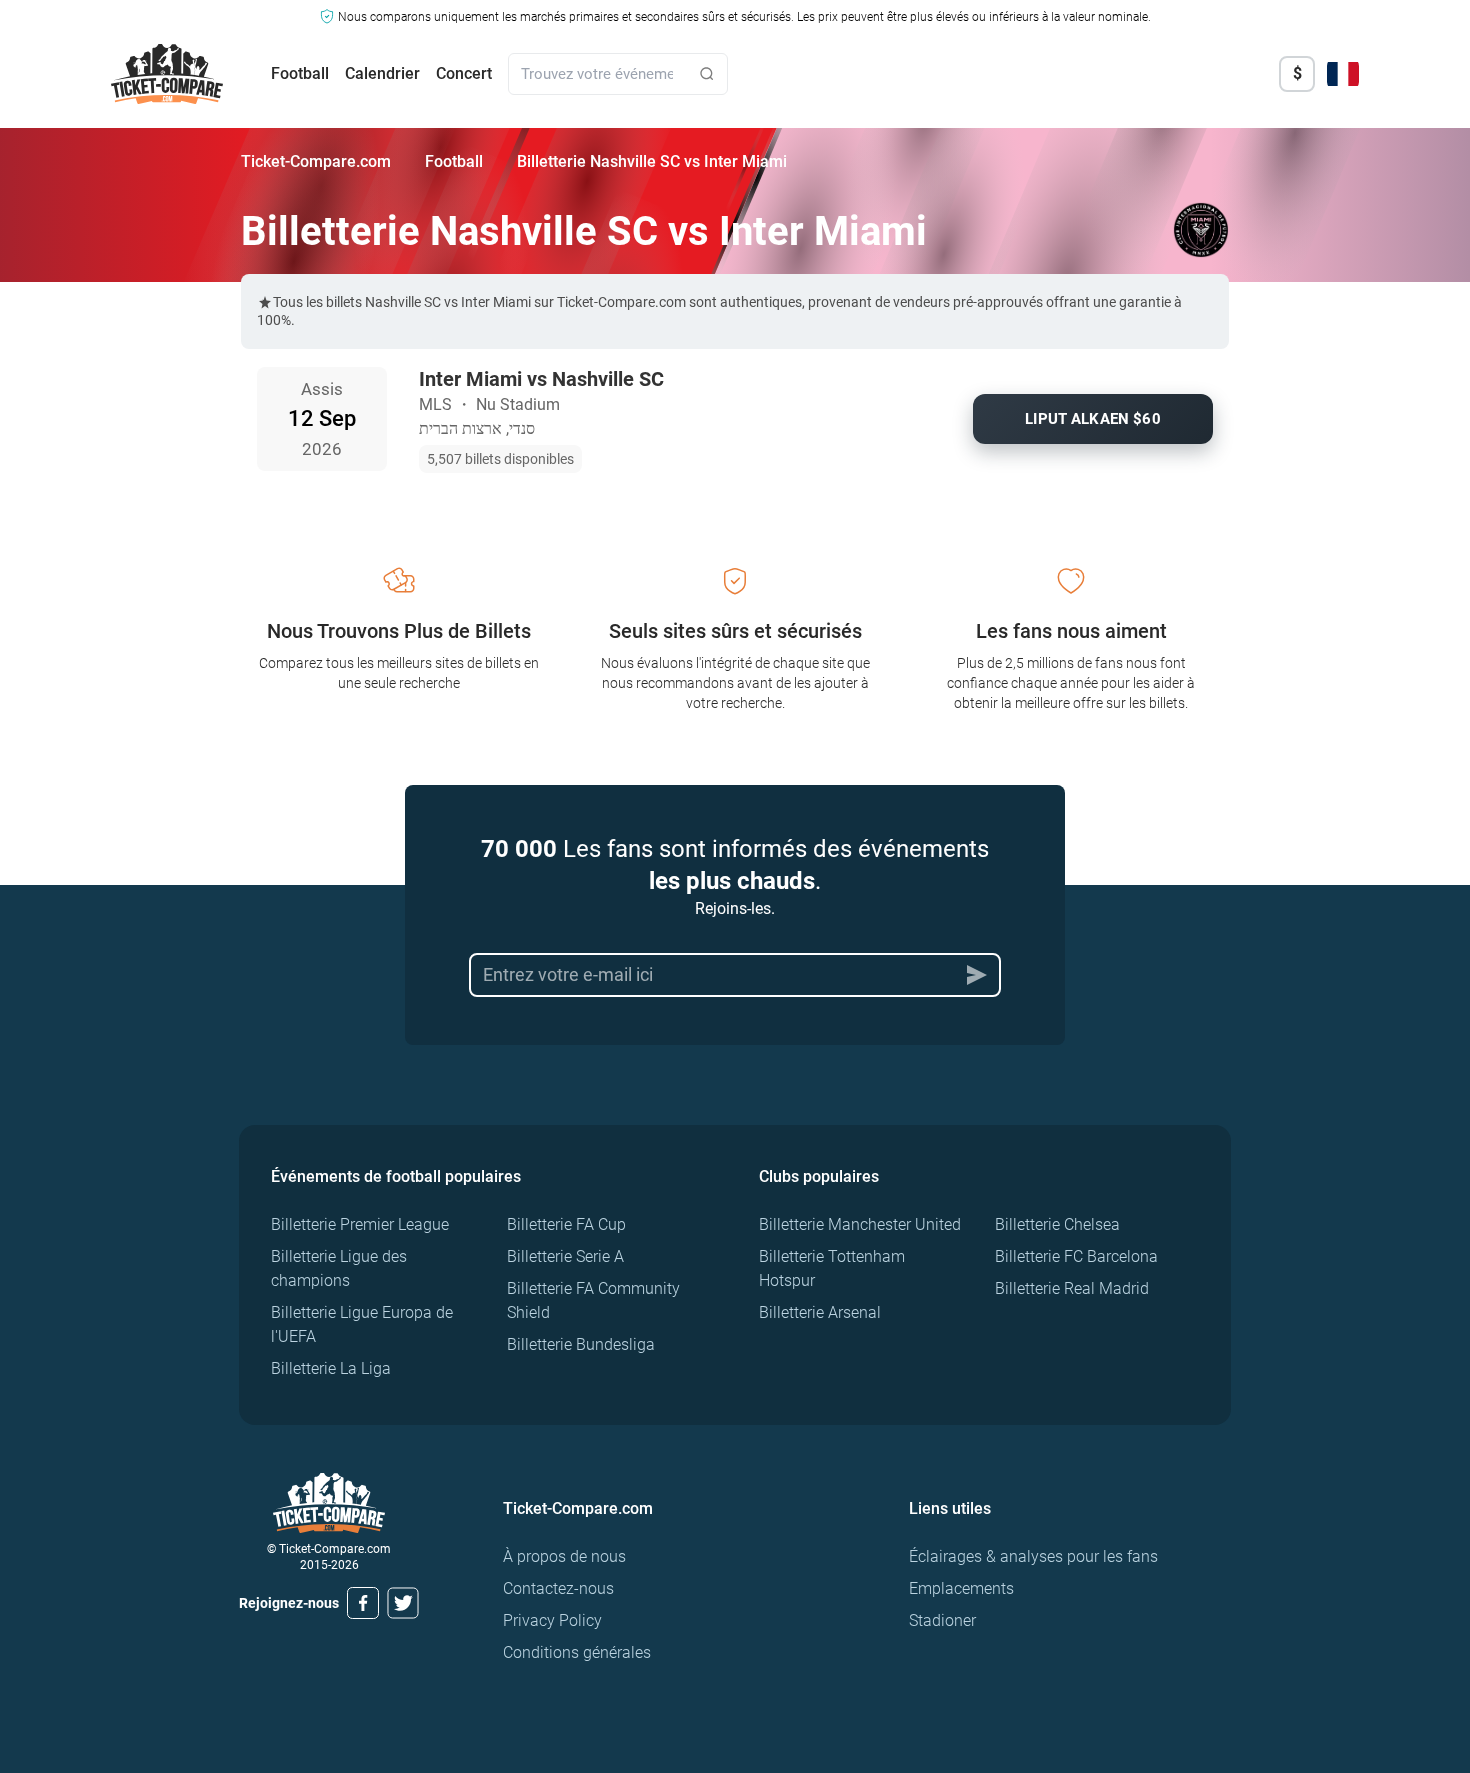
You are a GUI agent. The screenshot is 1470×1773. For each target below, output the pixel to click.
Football (300, 73)
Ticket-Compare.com (316, 161)
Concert (464, 73)
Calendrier (382, 73)
